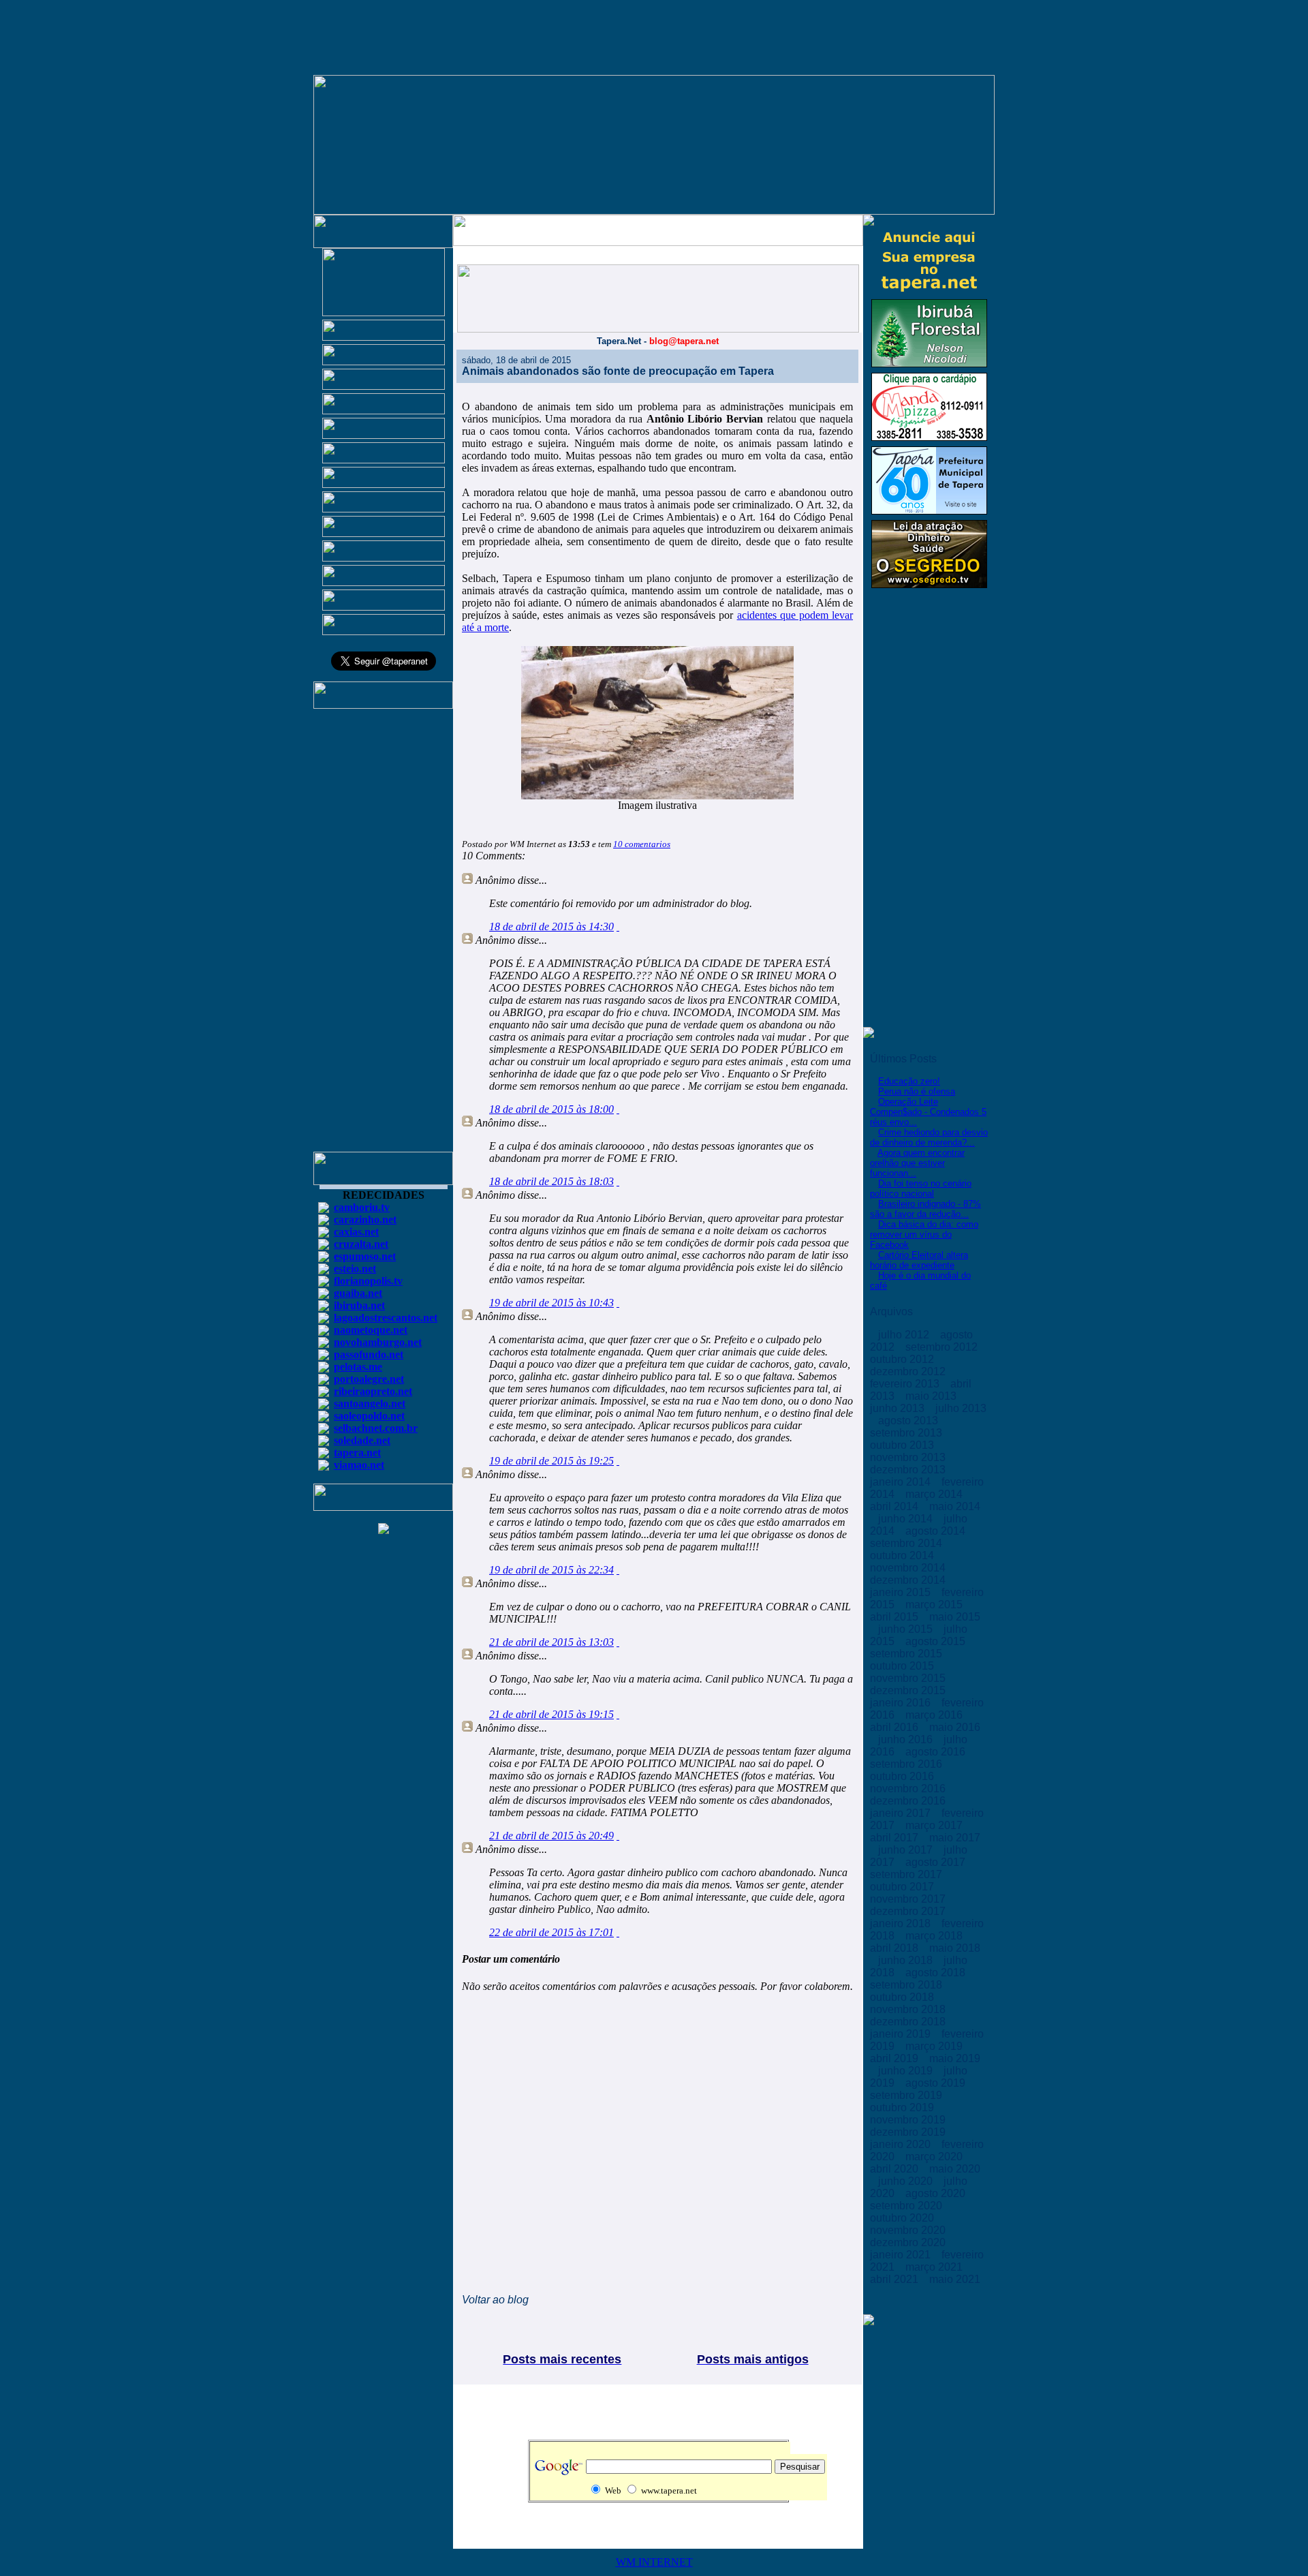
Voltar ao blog (495, 2300)
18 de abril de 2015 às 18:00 (551, 1109)
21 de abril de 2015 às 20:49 (551, 1836)
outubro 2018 (903, 1997)
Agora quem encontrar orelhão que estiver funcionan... (917, 1163)
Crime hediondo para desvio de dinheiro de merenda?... (929, 1137)
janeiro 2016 (902, 1703)
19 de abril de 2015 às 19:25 (551, 1461)
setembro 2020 (907, 2206)
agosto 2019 (937, 2083)
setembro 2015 (907, 1654)
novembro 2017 (909, 1899)
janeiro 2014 (902, 1482)
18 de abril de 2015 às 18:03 (551, 1181)
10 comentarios (642, 844)
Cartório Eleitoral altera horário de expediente (919, 1260)
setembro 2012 (943, 1347)
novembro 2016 (909, 1789)
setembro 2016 (907, 1764)
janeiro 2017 (902, 1813)
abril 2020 (896, 2169)
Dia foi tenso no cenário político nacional (921, 1189)
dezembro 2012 (909, 1371)
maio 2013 (932, 1396)
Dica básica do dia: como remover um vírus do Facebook (924, 1235)
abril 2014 (896, 1506)
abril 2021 (896, 2279)
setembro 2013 (907, 1433)
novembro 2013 (909, 1457)
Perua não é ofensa (917, 1091)
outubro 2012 (903, 1359)
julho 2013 (961, 1408)
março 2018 (935, 1936)
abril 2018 (896, 1948)
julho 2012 (905, 1335)
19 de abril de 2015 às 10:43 (551, 1303)
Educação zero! (909, 1081)
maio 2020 (955, 2169)
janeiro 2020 (902, 2144)
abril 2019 (896, 2058)
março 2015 (935, 1605)
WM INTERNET (654, 2562)
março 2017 (935, 1825)
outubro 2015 (903, 1666)
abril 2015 (896, 1617)
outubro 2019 (903, 2107)
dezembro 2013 (909, 1470)
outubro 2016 (903, 1776)
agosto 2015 (937, 1641)
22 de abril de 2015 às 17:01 (551, 1932)
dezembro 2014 (909, 1580)
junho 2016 (907, 1739)
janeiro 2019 (902, 2034)
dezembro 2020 (909, 2242)
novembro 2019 (909, 2120)
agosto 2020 (937, 2193)
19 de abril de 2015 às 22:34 (551, 1570)
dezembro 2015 (909, 1690)
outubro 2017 (903, 1887)
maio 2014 (955, 1506)
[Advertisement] (384, 936)
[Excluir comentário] (618, 926)
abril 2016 (896, 1727)
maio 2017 (955, 1838)
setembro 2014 (907, 1543)
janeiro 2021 (902, 2255)
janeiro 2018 (902, 1923)
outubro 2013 (903, 1445)
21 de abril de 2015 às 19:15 (551, 1714)
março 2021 (935, 2267)
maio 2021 (955, 2279)
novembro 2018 (909, 2009)
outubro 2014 (903, 1555)
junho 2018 (907, 1960)
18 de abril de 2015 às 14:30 (551, 926)
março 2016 (935, 1715)
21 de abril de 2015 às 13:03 (551, 1642)
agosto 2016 (937, 1752)
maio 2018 (955, 1948)
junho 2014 (907, 1519)
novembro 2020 (909, 2230)
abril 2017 (896, 1838)
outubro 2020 (903, 2218)
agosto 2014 (937, 1531)
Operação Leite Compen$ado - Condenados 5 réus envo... (928, 1112)
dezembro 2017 (909, 1911)
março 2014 (935, 1494)
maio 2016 (955, 1727)
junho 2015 (907, 1629)
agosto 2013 (909, 1421)
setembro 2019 (907, 2095)
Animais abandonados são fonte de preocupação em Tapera (618, 371)
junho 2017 (907, 1850)
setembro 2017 (907, 1874)
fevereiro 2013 (906, 1384)
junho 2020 (907, 2181)
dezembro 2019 (909, 2132)
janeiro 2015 (902, 1592)
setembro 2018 (907, 1985)
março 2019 (935, 2046)
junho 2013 (899, 1408)
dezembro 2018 (909, 2022)
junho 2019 (907, 2071)
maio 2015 (955, 1617)
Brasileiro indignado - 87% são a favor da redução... (925, 1209)
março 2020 (935, 2157)
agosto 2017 (937, 1862)
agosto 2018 (937, 1973)
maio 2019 (955, 2058)
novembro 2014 (909, 1568)
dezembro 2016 (909, 1801)
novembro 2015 (909, 1678)
